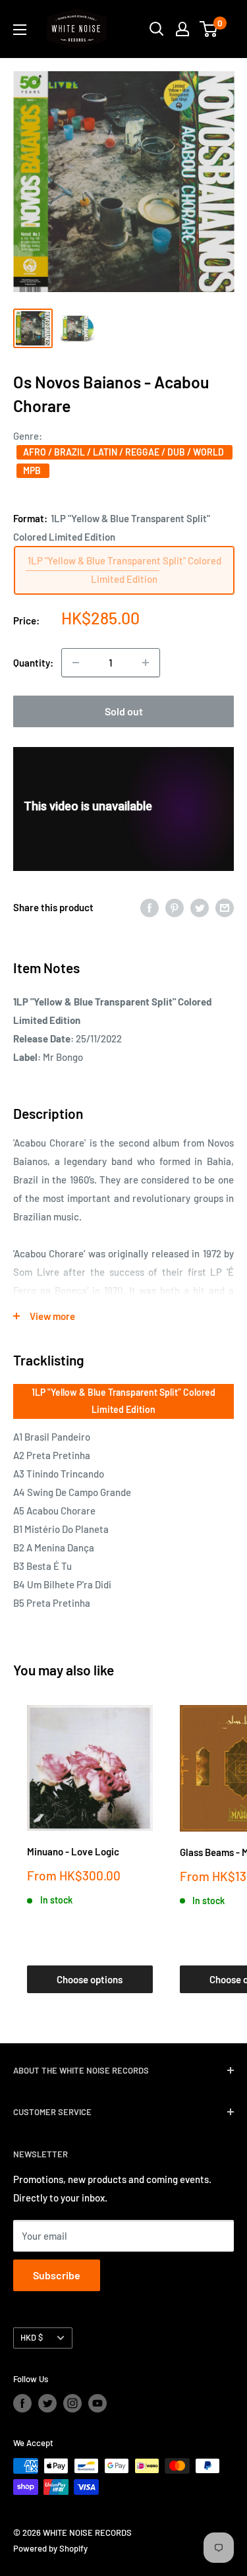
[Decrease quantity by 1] (76, 663)
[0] (209, 29)
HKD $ (32, 2337)
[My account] (182, 29)
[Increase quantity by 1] (146, 663)
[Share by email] (225, 907)
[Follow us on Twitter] (47, 2403)
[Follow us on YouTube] (97, 2403)
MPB (33, 470)
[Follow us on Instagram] (72, 2403)
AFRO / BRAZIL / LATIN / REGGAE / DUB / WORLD (124, 452)
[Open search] (157, 29)
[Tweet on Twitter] (200, 907)
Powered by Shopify (50, 2548)
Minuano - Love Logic (73, 1851)
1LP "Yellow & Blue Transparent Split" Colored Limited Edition (123, 1401)
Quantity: (33, 663)
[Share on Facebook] (150, 907)
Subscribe (57, 2275)
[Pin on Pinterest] (175, 907)
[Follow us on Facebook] (22, 2403)
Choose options (90, 1979)
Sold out (124, 711)
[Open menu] (20, 30)
